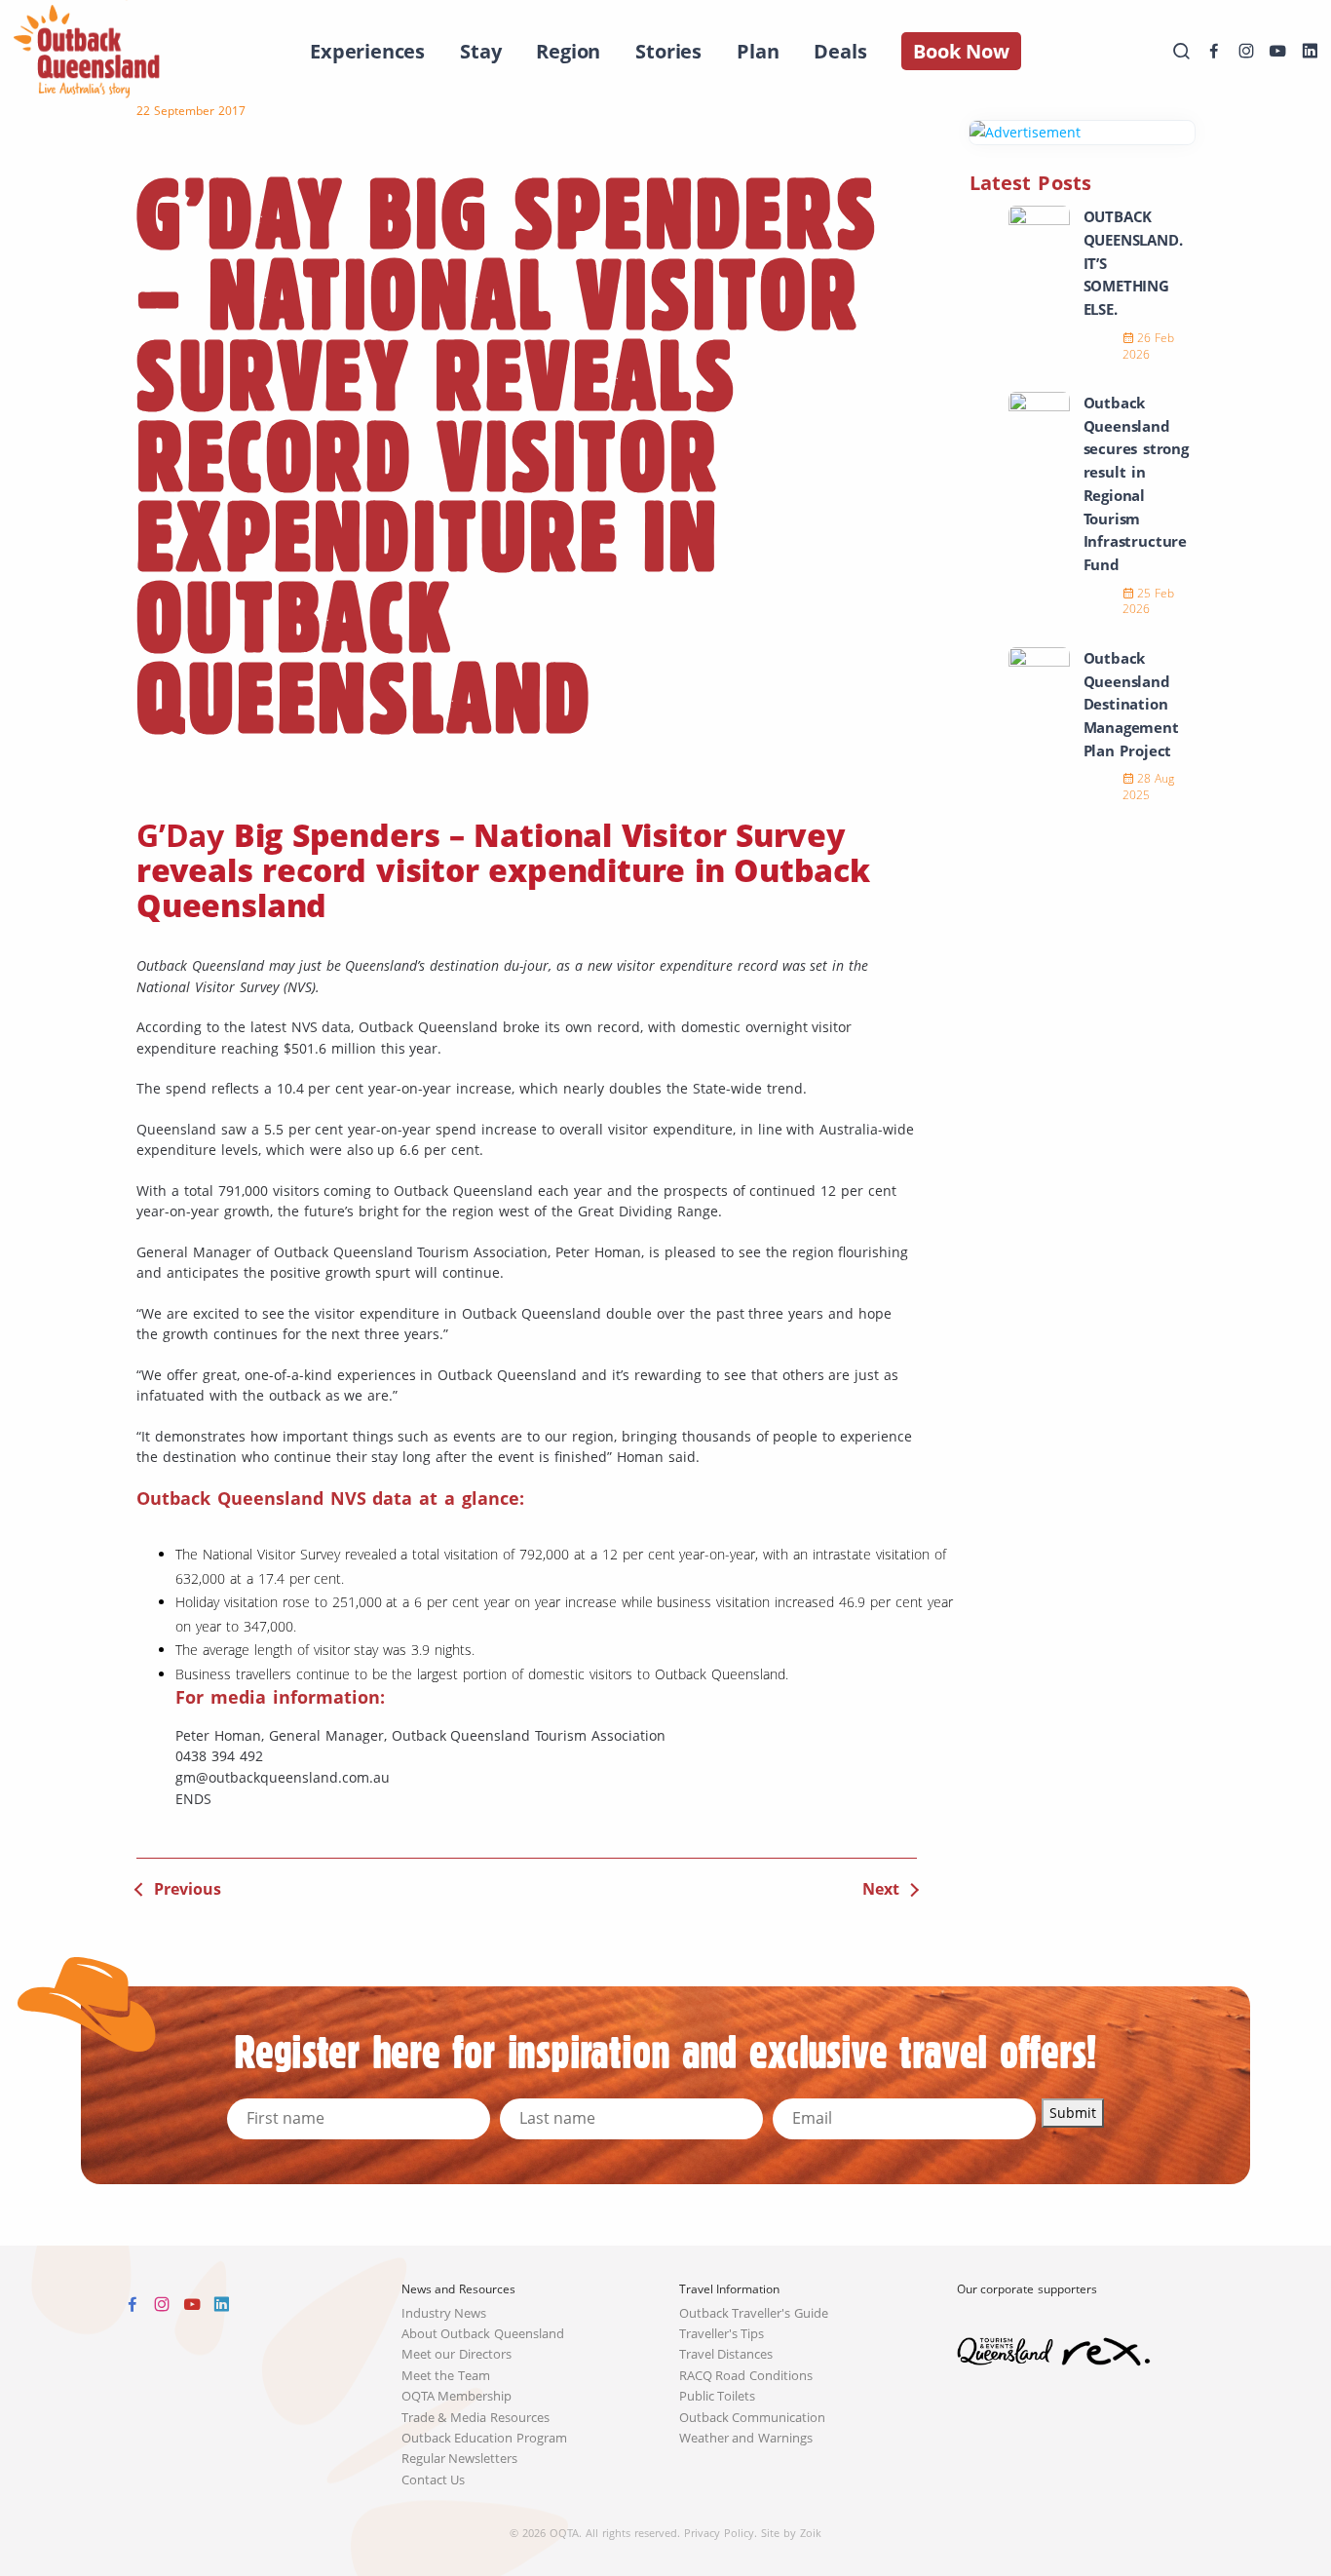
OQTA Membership (457, 2396)
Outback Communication (753, 2418)
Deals (840, 51)
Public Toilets (718, 2396)
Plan (758, 51)
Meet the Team (446, 2376)
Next (881, 1889)
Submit (1073, 2113)
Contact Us (434, 2480)
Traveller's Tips (722, 2334)
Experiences (367, 51)
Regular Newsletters (460, 2459)
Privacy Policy (719, 2533)
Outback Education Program (485, 2438)
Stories (668, 51)
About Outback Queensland (483, 2334)
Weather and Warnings (746, 2438)
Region (568, 51)
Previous (188, 1889)
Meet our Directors (457, 2354)
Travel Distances (726, 2354)
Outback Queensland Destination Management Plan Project (1131, 704)
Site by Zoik (791, 2533)
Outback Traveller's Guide (754, 2313)
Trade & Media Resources (476, 2418)
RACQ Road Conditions (746, 2376)
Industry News (444, 2313)
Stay (480, 51)
